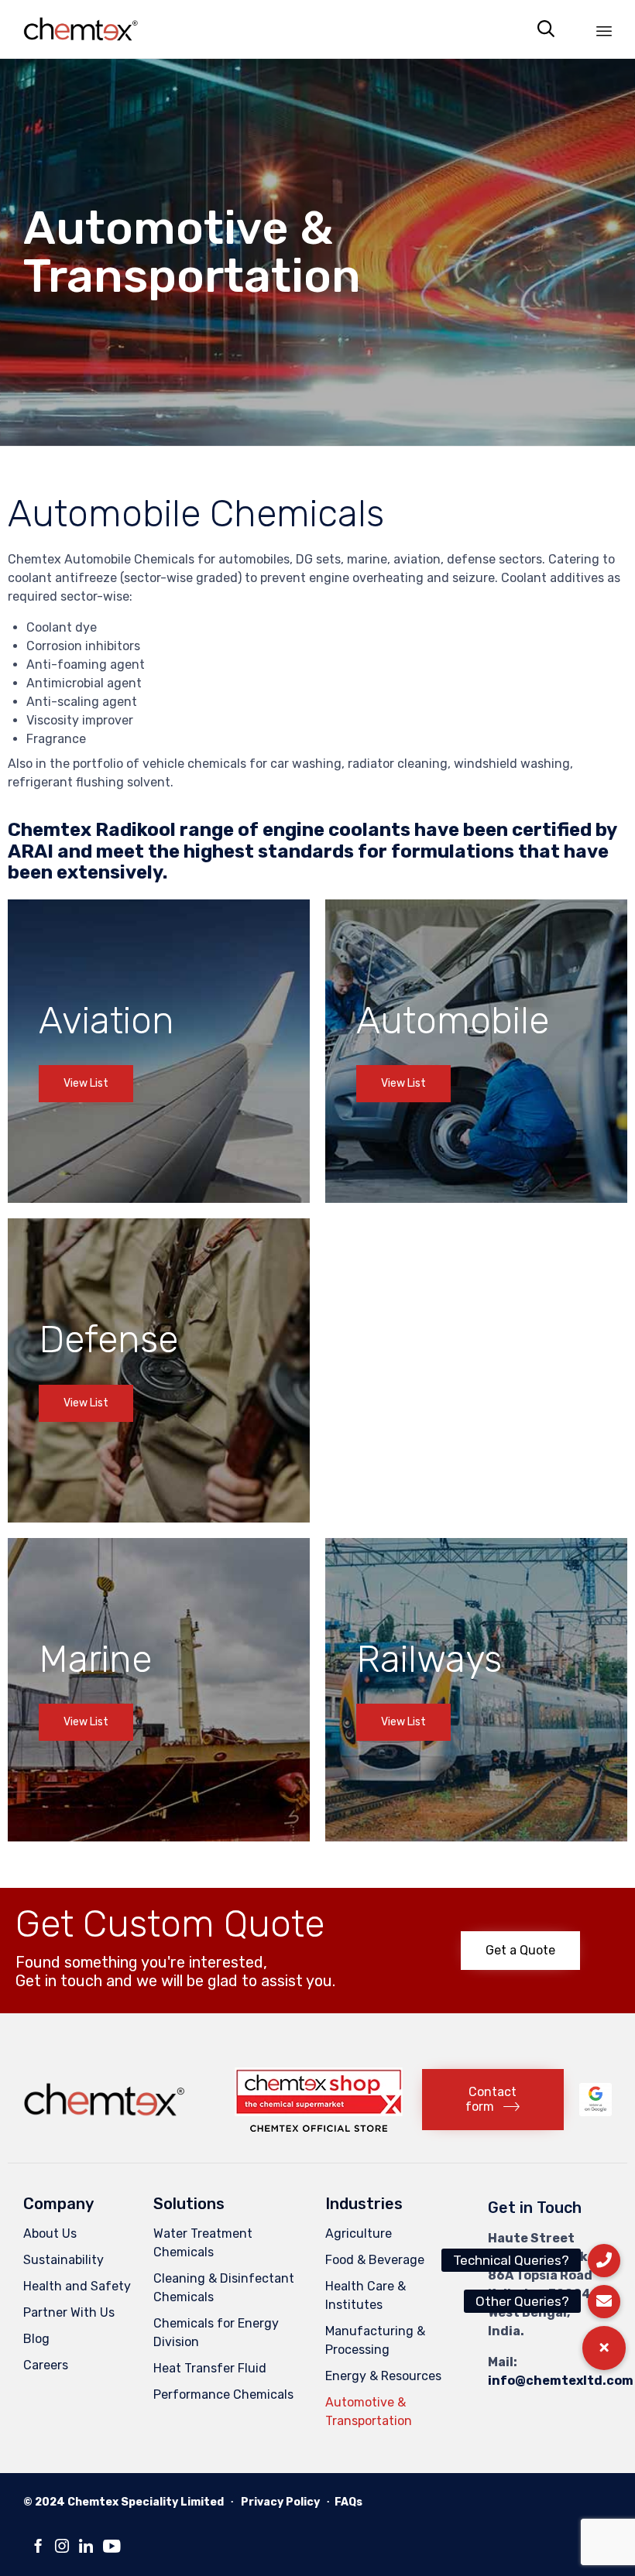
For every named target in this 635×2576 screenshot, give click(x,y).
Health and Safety (77, 2286)
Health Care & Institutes (366, 2295)
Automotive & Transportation (369, 2412)
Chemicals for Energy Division (216, 2333)
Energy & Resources (383, 2376)
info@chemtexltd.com (561, 2381)
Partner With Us (69, 2312)
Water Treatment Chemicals (203, 2243)
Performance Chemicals (223, 2394)
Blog (36, 2339)
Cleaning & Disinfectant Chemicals (224, 2288)
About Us (50, 2233)
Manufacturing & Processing (375, 2340)
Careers (46, 2365)
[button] (86, 1084)
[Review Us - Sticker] (596, 2112)
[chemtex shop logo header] (319, 2127)
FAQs (348, 2502)
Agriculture (359, 2233)
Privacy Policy (280, 2502)
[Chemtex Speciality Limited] (82, 29)
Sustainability (63, 2260)
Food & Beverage (375, 2260)
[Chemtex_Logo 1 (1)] (106, 2120)
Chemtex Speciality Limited (146, 2502)
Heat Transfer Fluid (210, 2368)
